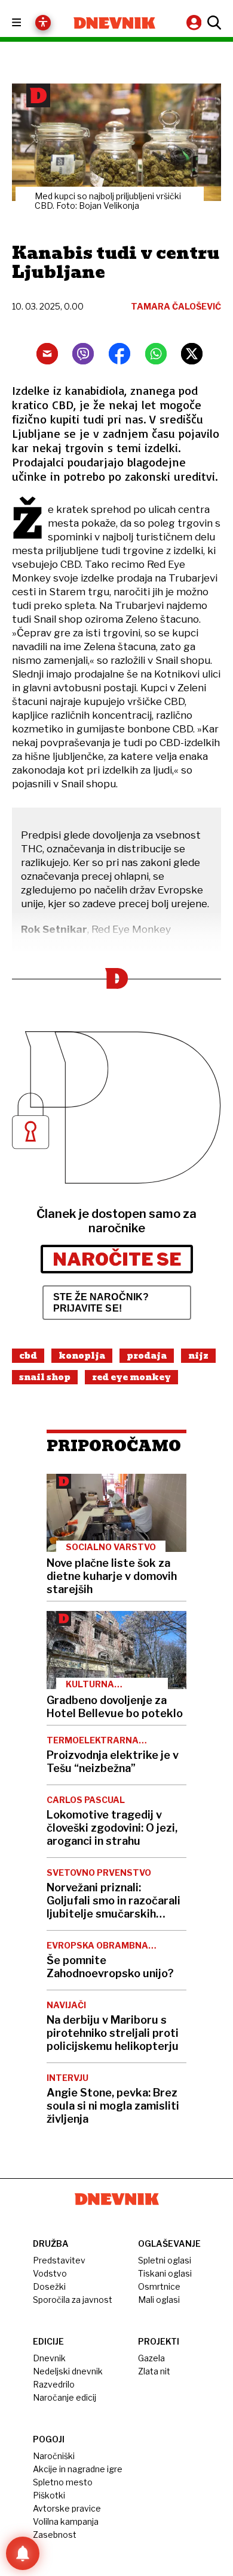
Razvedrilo (54, 2384)
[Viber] (83, 354)
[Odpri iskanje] (213, 23)
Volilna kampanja (66, 2521)
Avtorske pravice (67, 2508)
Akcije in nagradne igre (78, 2469)
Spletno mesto (63, 2482)
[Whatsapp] (156, 354)
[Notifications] (23, 2553)
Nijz (198, 1356)
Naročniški (54, 2456)
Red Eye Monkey (131, 1377)
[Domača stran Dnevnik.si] (114, 23)
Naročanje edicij (65, 2397)
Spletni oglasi (165, 2260)
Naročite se (117, 1259)
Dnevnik (49, 2358)
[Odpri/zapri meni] (27, 23)
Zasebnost (55, 2535)
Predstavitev (59, 2260)
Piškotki (49, 2495)
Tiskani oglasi (165, 2273)
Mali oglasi (159, 2300)
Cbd (28, 1356)
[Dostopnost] (43, 23)
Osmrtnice (159, 2286)
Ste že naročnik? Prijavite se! (101, 1303)
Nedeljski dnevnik (68, 2371)
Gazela (151, 2358)
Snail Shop (45, 1377)
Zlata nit (154, 2371)
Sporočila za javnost (73, 2300)
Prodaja (147, 1356)
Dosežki (49, 2286)
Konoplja (82, 1356)
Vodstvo (50, 2273)
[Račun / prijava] (195, 22)
